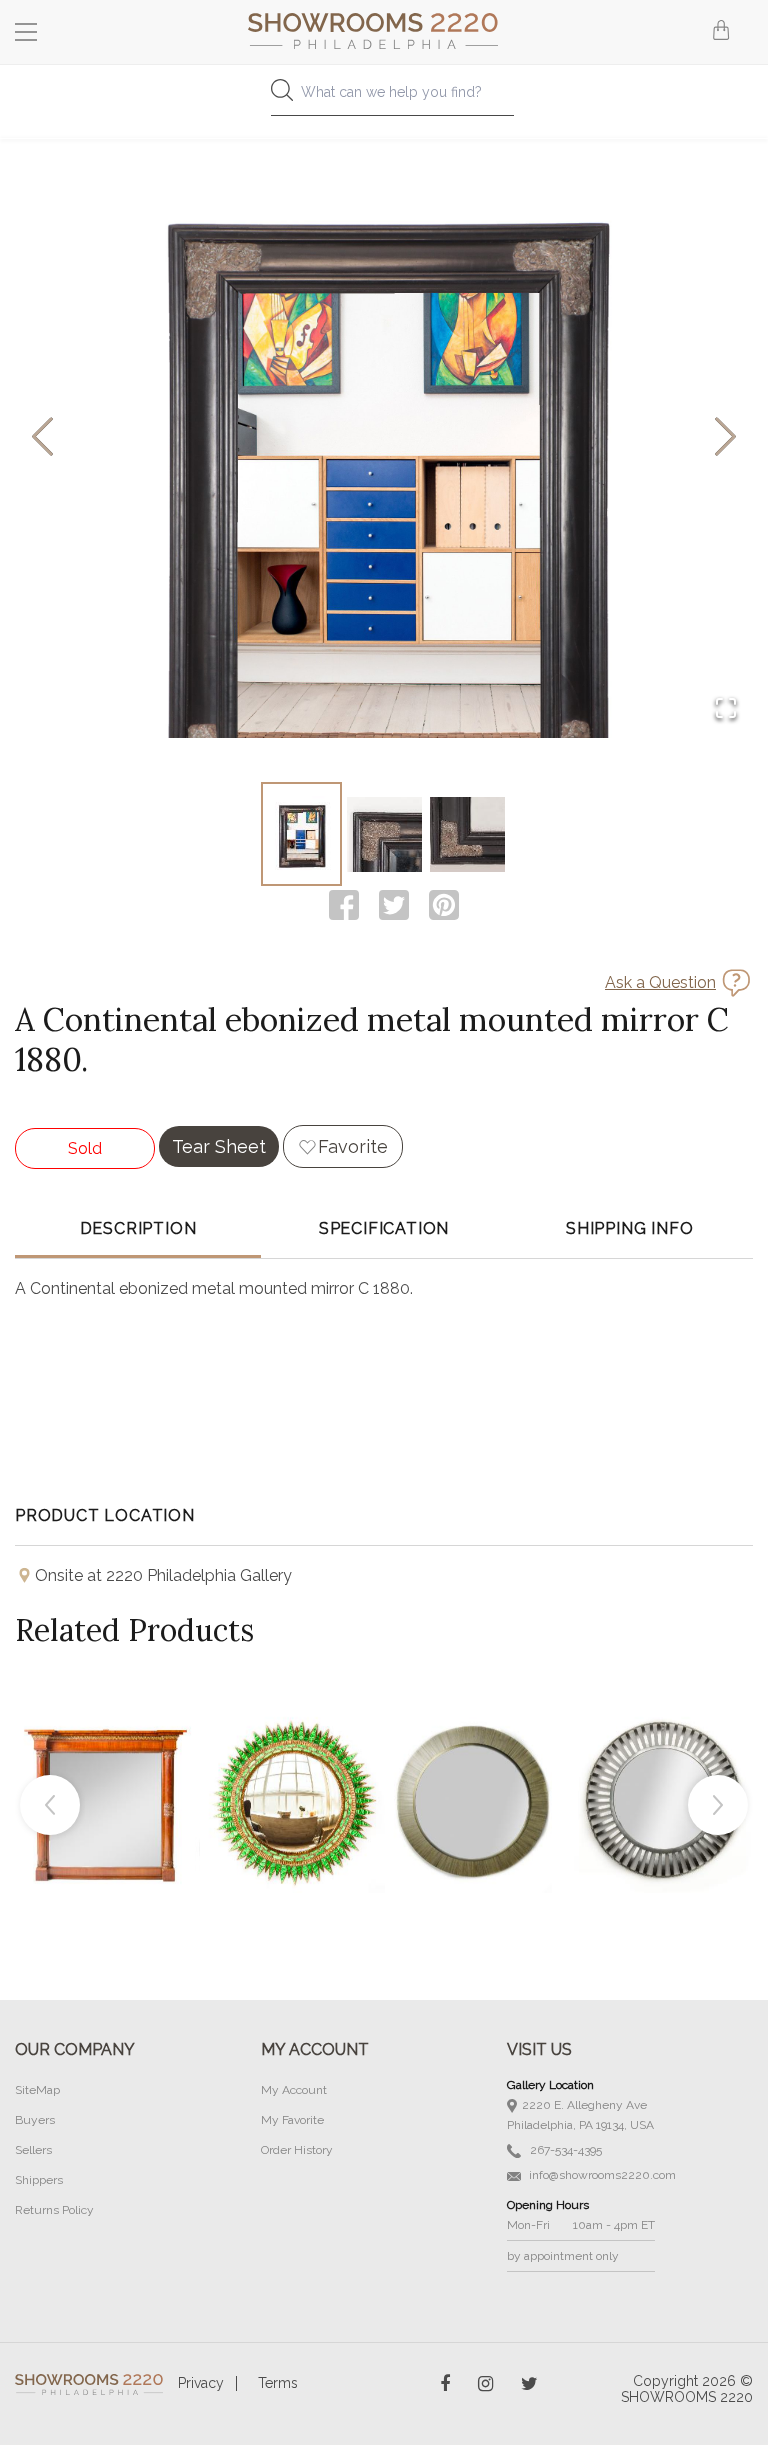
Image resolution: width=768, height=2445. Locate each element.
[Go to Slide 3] (467, 834)
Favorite (353, 1146)
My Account (294, 2090)
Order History (297, 2150)
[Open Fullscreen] (726, 709)
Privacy (201, 2383)
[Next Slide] (725, 438)
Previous (50, 1805)
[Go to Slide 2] (384, 834)
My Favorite (292, 2120)
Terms (278, 2383)
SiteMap (37, 2090)
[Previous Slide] (42, 438)
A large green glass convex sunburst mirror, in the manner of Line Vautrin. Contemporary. (293, 1755)
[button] (384, 438)
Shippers (39, 2180)
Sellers (33, 2150)
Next (718, 1805)
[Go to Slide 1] (301, 834)
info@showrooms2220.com (601, 2175)
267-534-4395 (564, 2150)
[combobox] (384, 97)
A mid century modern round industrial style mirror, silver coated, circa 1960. (663, 1755)
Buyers (35, 2120)
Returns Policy (54, 2210)
